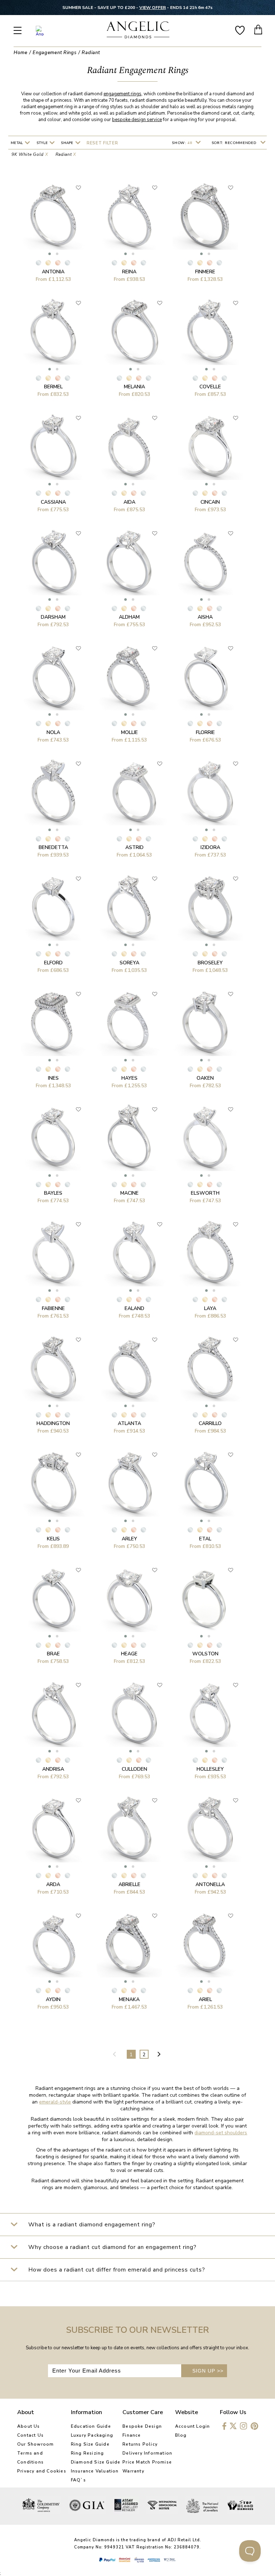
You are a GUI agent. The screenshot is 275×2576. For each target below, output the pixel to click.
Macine (129, 1193)
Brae (53, 1654)
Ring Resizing (88, 2453)
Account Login (193, 2426)
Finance (132, 2435)
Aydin (53, 1999)
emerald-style (55, 2102)
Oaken (205, 1078)
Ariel (205, 1999)
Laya (210, 1308)
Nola (53, 732)
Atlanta (129, 1423)
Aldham (129, 617)
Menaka (129, 1999)
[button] (50, 254)
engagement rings (122, 94)
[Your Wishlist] (240, 30)
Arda (53, 1884)
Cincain (210, 502)
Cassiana (53, 502)
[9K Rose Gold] (58, 263)
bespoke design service (137, 120)
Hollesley (210, 1769)
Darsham (53, 617)
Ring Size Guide (90, 2444)
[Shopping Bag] (259, 30)
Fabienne (53, 1308)
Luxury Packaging (92, 2435)
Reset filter (102, 143)
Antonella (210, 1884)
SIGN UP (208, 2371)
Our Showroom (35, 2444)
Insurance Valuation (95, 2471)
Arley (129, 1539)
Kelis (53, 1539)
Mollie (129, 732)
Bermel (53, 387)
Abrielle (129, 1884)
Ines (53, 1078)
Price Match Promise (147, 2462)
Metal (18, 143)
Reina (129, 272)
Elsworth (205, 1193)
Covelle (210, 387)
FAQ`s (78, 2480)
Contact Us (30, 2435)
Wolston (205, 1654)
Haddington (53, 1423)
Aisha (205, 617)
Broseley (210, 963)
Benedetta (53, 847)
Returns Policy (140, 2444)
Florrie (205, 732)
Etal (205, 1539)
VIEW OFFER (153, 8)
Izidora (210, 847)
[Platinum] (67, 263)
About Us (29, 2426)
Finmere (205, 272)
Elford (53, 963)
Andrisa (53, 1769)
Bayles (53, 1193)
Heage (129, 1654)
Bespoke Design (142, 2426)
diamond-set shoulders (221, 2133)
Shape (68, 143)
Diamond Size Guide (96, 2462)
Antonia (53, 272)
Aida (129, 502)
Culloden (134, 1769)
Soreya (129, 963)
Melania (134, 387)
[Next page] (160, 2054)
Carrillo (210, 1423)
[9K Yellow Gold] (48, 263)
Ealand (134, 1308)
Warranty (133, 2471)
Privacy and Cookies (42, 2471)
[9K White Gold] (38, 263)
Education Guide (91, 2426)
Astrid (134, 847)
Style (43, 143)
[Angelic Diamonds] (138, 31)
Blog (181, 2435)
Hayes (129, 1078)
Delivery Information (147, 2453)
